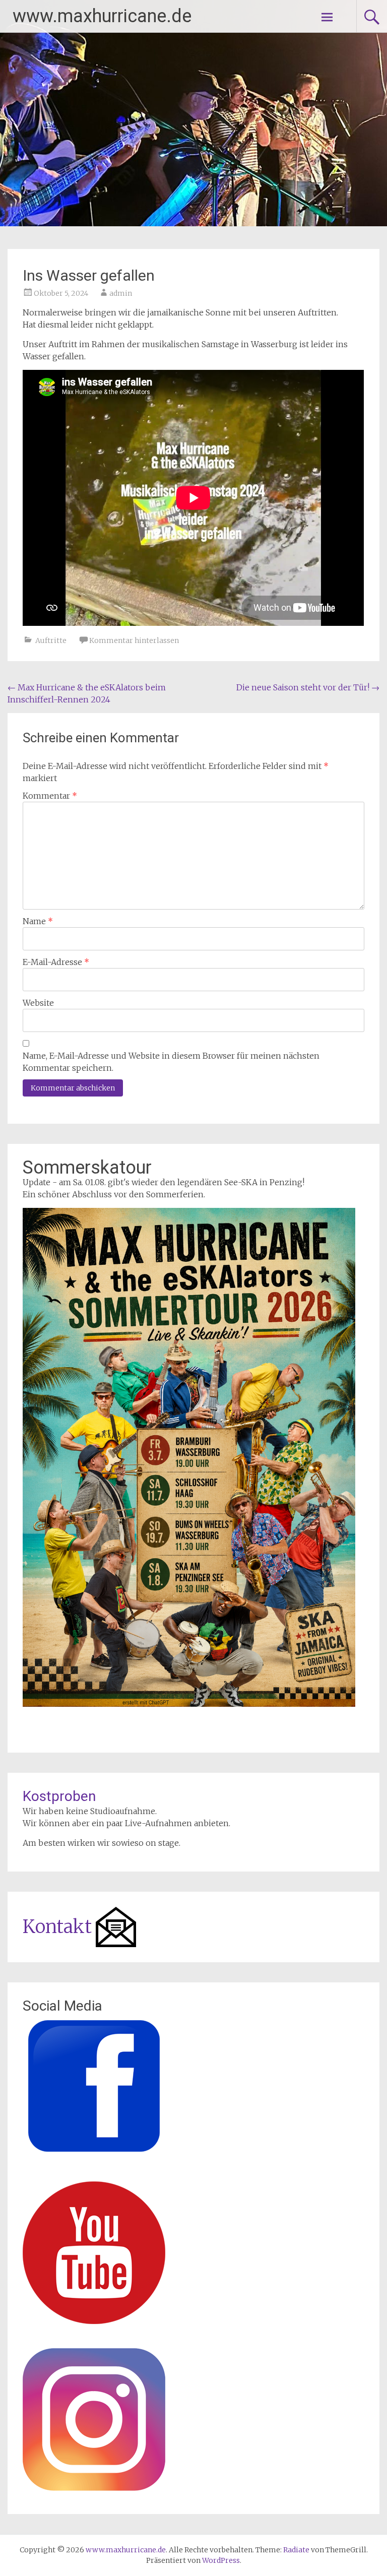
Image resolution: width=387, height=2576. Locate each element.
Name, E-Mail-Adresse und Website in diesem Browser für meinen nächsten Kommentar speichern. (171, 1062)
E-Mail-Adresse (56, 962)
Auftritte (51, 640)
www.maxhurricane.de (102, 16)
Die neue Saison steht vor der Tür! (308, 687)
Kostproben (59, 1796)
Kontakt (57, 1927)
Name (38, 921)
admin (121, 293)
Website (38, 1003)
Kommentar (50, 796)
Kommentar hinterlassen (134, 640)
